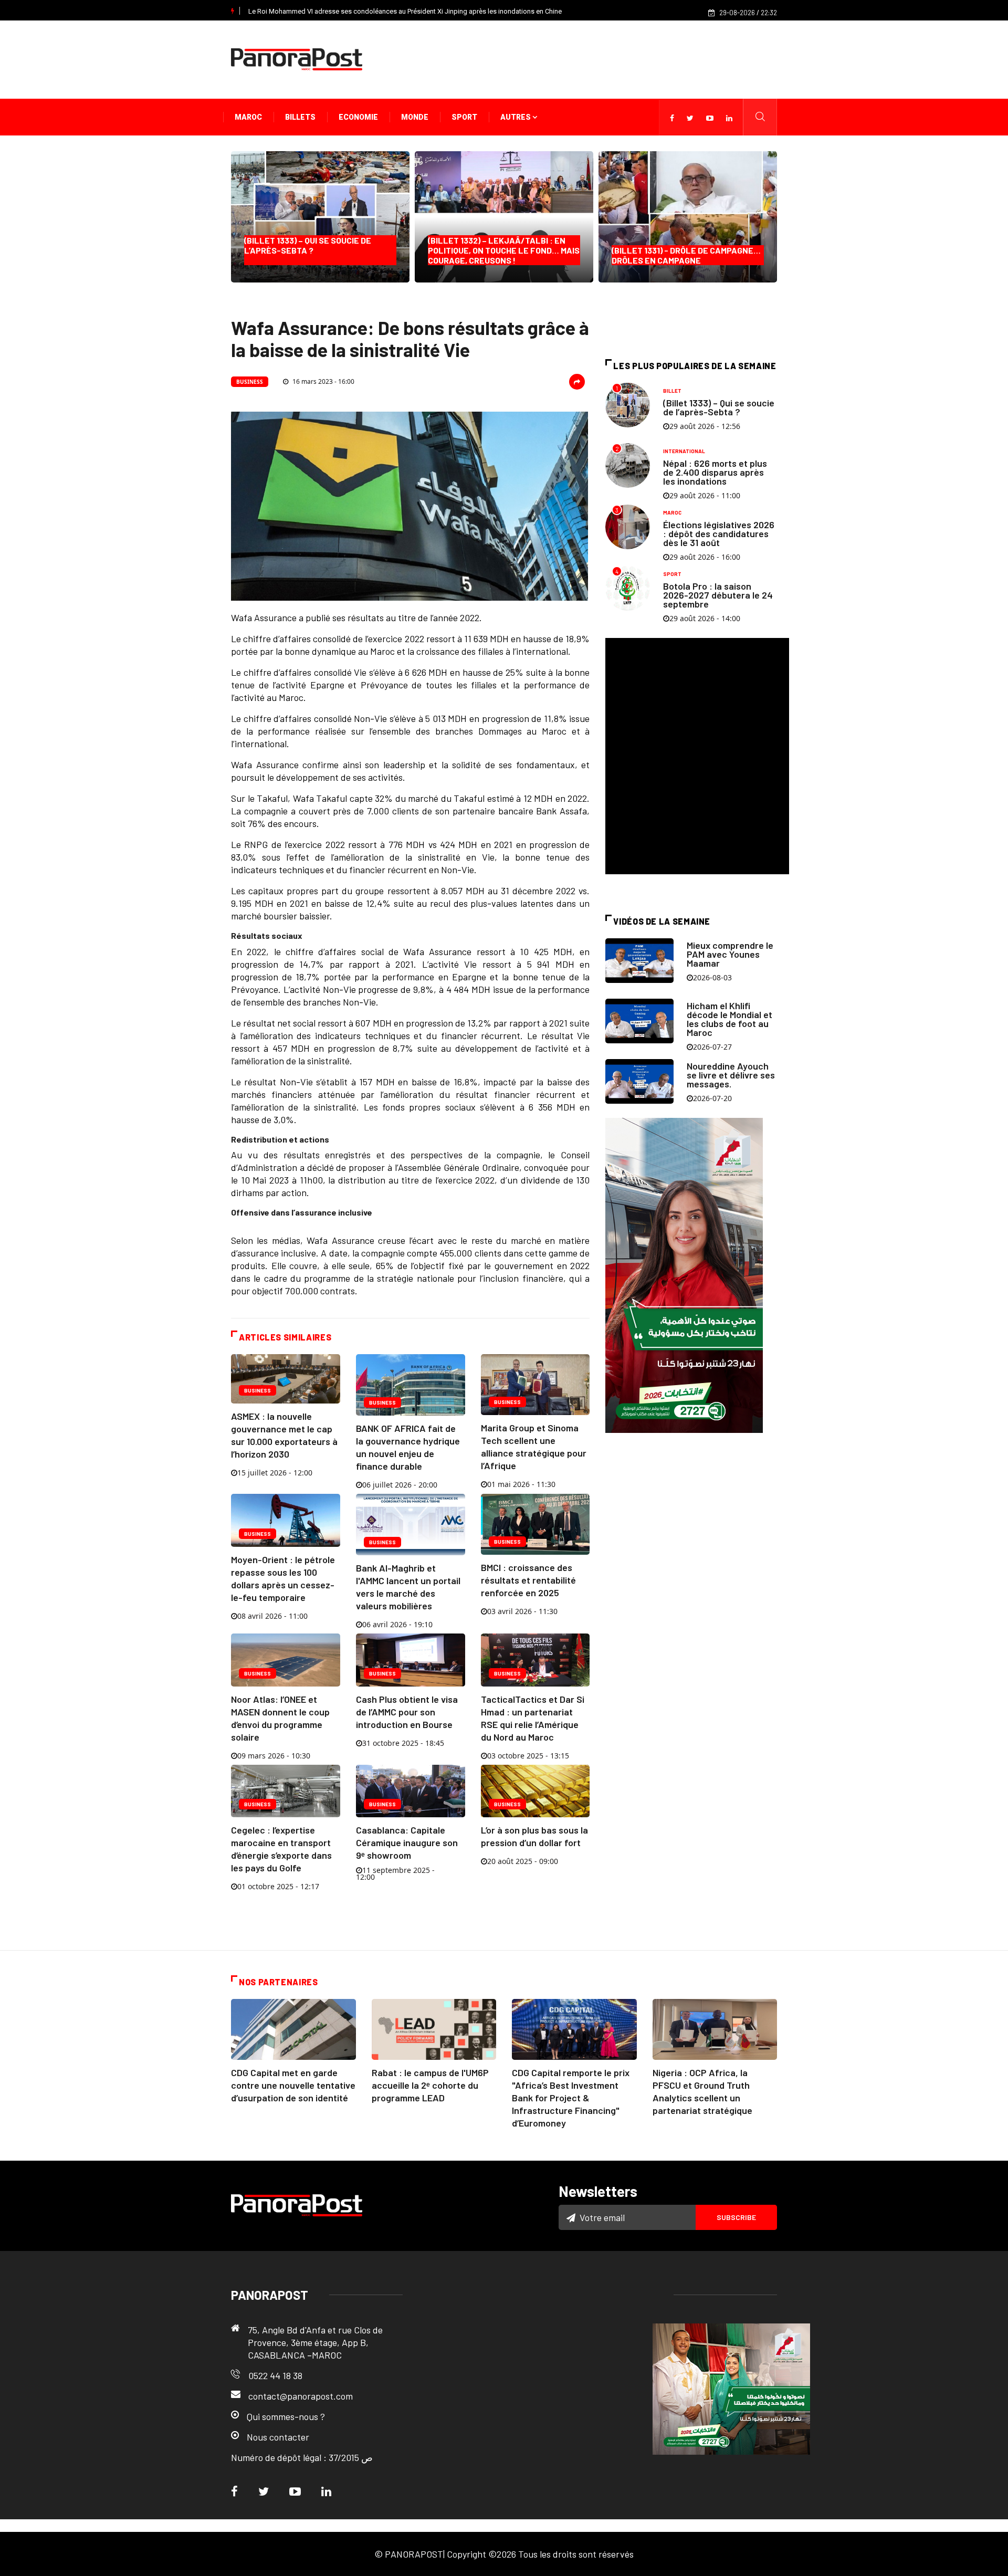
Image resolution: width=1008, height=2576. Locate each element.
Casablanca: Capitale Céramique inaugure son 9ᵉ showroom (407, 1842)
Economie (358, 117)
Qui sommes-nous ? (286, 2416)
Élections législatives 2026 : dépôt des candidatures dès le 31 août (719, 533)
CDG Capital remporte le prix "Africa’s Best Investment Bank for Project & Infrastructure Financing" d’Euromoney (571, 2098)
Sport (464, 117)
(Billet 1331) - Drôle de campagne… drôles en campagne (686, 255)
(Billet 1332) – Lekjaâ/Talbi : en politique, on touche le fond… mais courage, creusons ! (504, 250)
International (684, 451)
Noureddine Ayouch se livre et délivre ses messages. (731, 1075)
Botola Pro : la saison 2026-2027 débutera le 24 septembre (718, 595)
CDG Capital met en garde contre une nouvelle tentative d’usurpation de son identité (293, 2085)
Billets (300, 117)
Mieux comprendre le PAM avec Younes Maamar (730, 954)
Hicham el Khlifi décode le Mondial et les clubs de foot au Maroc (729, 1019)
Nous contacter (278, 2437)
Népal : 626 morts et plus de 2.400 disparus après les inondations (715, 472)
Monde (415, 117)
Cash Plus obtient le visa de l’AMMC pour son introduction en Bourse (407, 1712)
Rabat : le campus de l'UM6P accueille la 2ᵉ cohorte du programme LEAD (430, 2085)
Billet (672, 391)
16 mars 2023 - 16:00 (323, 381)
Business (250, 382)
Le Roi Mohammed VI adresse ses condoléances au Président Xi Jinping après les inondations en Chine (405, 11)
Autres (516, 117)
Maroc (248, 117)
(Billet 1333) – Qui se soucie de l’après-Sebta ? (310, 250)
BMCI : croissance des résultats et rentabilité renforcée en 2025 (528, 1580)
